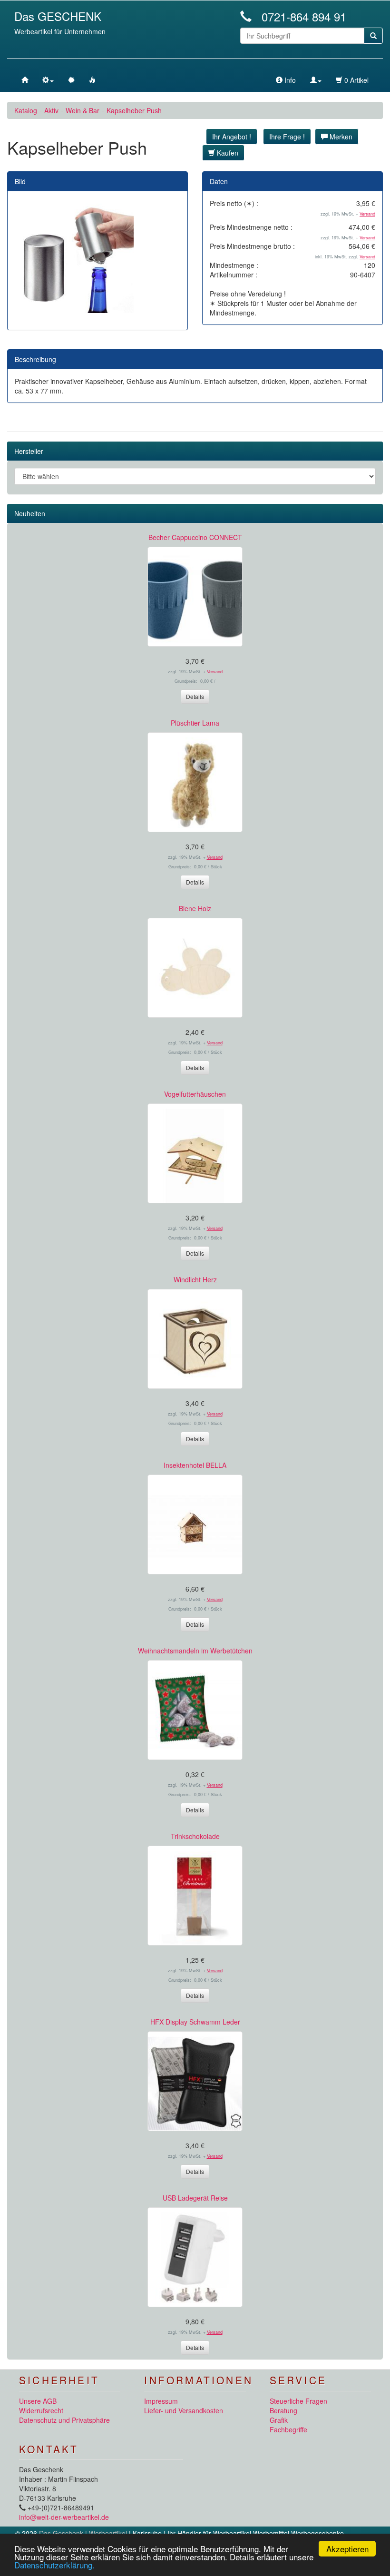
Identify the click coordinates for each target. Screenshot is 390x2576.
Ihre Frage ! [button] (287, 137)
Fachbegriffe (288, 2429)
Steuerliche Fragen (298, 2401)
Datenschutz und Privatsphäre (64, 2420)
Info (289, 80)
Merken (340, 137)
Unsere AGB (38, 2401)
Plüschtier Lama (195, 723)
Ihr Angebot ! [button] (232, 137)
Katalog (26, 110)
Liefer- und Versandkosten (184, 2410)
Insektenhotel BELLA (195, 1465)
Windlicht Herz (195, 1279)
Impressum (161, 2401)
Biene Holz (195, 908)
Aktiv (51, 110)
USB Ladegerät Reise (195, 2198)
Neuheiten (30, 513)
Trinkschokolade (195, 1836)
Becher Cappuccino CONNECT (195, 537)
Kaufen (227, 153)
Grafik (279, 2420)
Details (195, 696)
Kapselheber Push (134, 110)
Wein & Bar (83, 110)
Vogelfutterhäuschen (195, 1094)
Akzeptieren (347, 2549)
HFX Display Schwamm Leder (195, 2022)
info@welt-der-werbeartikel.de (64, 2517)
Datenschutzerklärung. (54, 2565)
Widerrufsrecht (41, 2410)
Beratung (283, 2410)
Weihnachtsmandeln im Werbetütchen (195, 1651)
